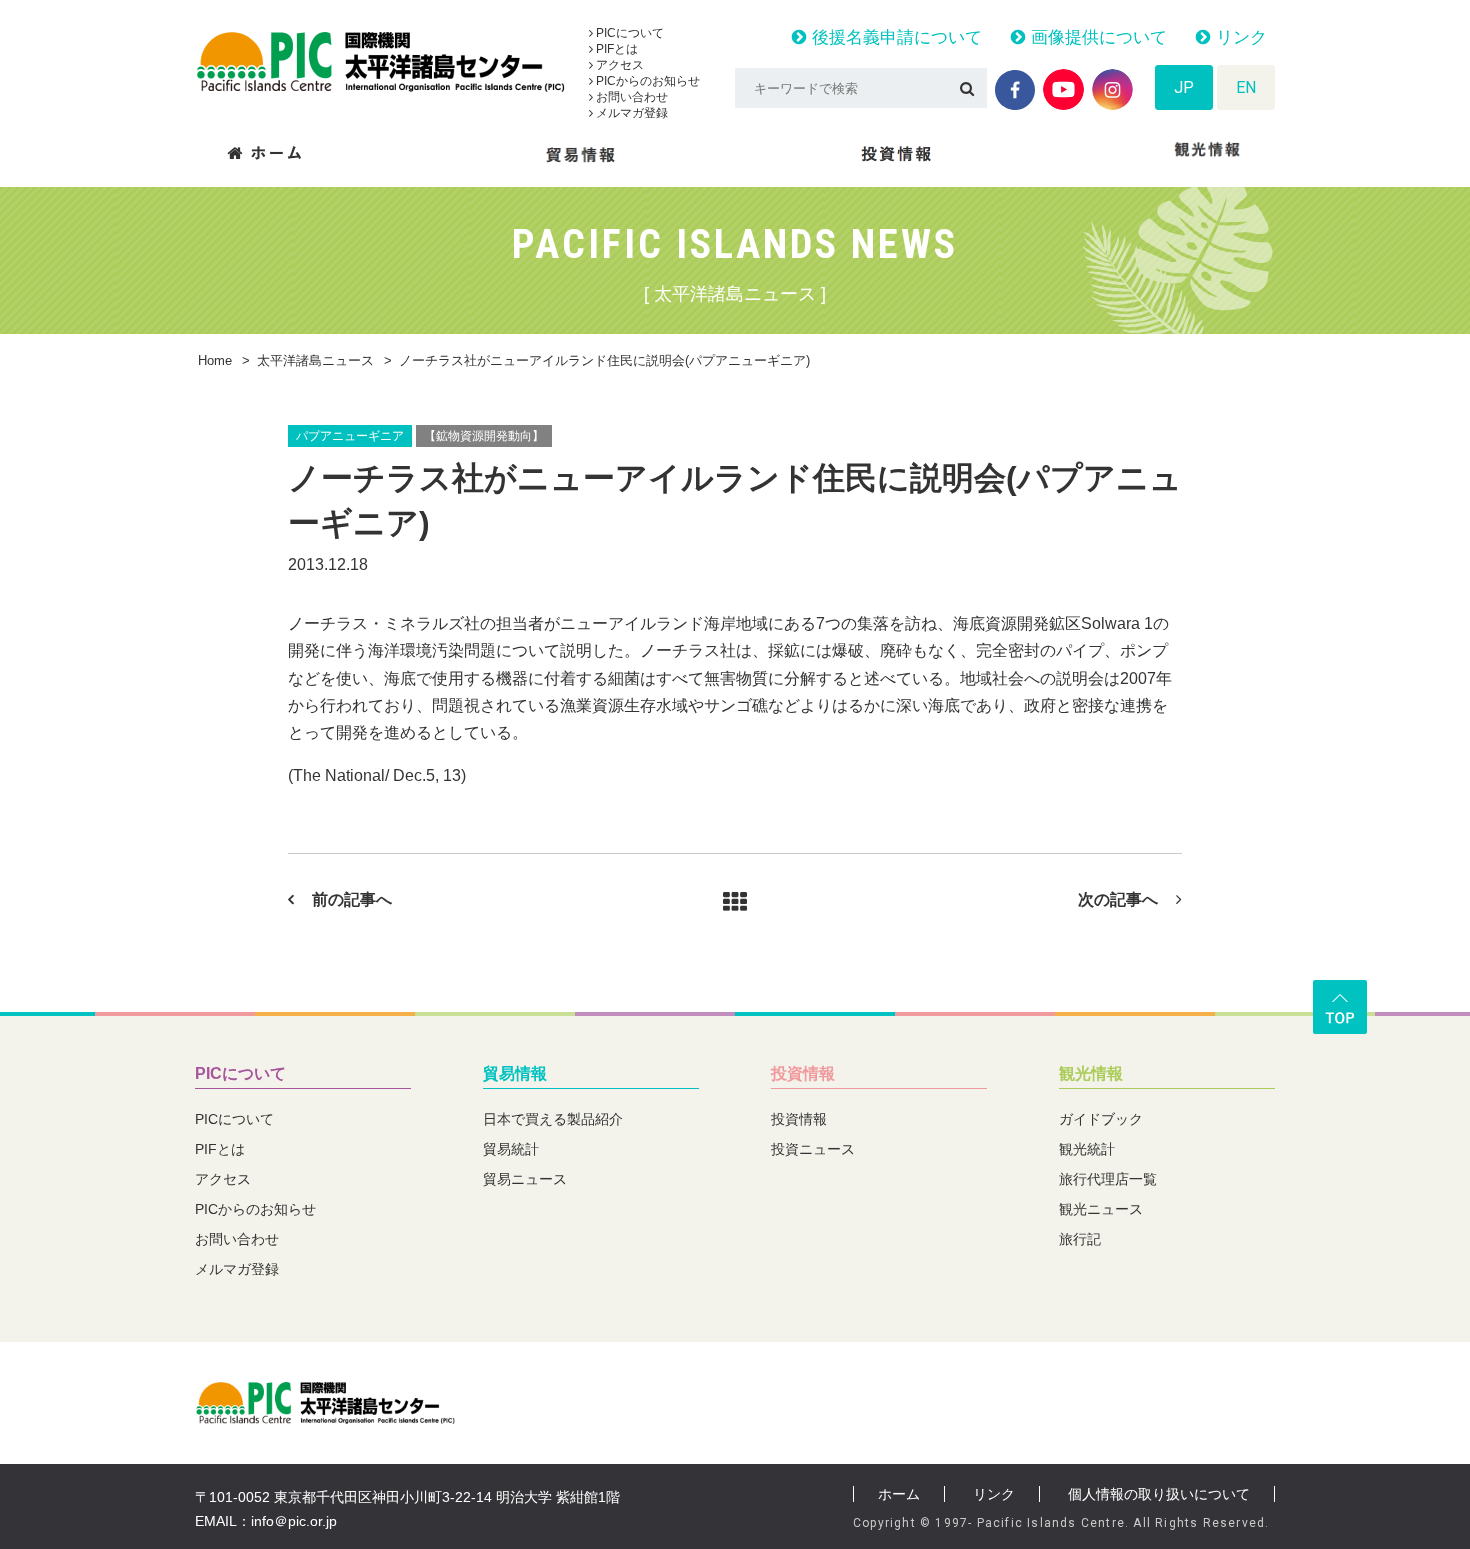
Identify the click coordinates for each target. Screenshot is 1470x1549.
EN (1246, 87)
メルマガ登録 (630, 113)
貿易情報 (515, 1073)
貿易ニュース (525, 1179)
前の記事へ (352, 899)
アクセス (618, 65)
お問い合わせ (630, 97)
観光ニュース (1101, 1209)
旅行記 (1080, 1239)
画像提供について (1096, 37)
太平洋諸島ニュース (315, 360)
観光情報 (1091, 1073)
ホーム (899, 1494)
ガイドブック (1101, 1119)
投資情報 (803, 1073)
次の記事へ (1118, 899)
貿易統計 (511, 1149)
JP (1184, 87)
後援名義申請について (894, 37)
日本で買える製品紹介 (553, 1119)
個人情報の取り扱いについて (1159, 1494)
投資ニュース (813, 1149)
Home (215, 360)
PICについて (628, 33)
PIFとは (615, 49)
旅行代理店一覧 (1108, 1179)
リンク (1239, 37)
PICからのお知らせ (646, 81)
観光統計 (1087, 1149)
